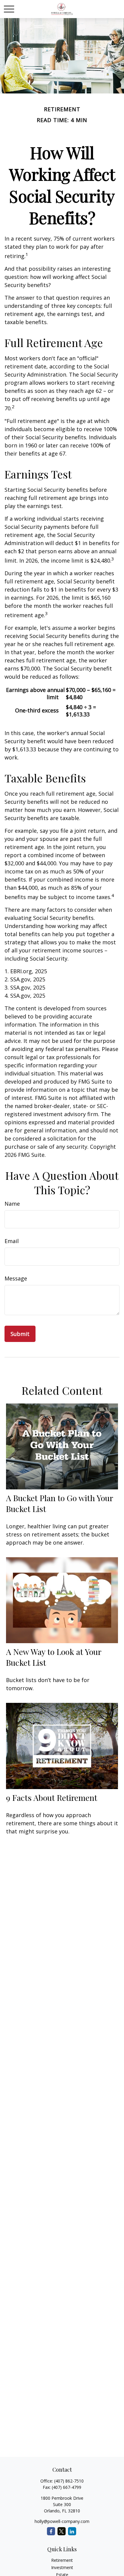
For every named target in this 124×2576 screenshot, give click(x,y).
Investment (62, 2567)
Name (12, 1204)
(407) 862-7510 (69, 2481)
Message (16, 1278)
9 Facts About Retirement (52, 1798)
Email (12, 1241)
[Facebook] (51, 2531)
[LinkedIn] (72, 2531)
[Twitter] (62, 2531)
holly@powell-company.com (62, 2521)
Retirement (62, 2560)
